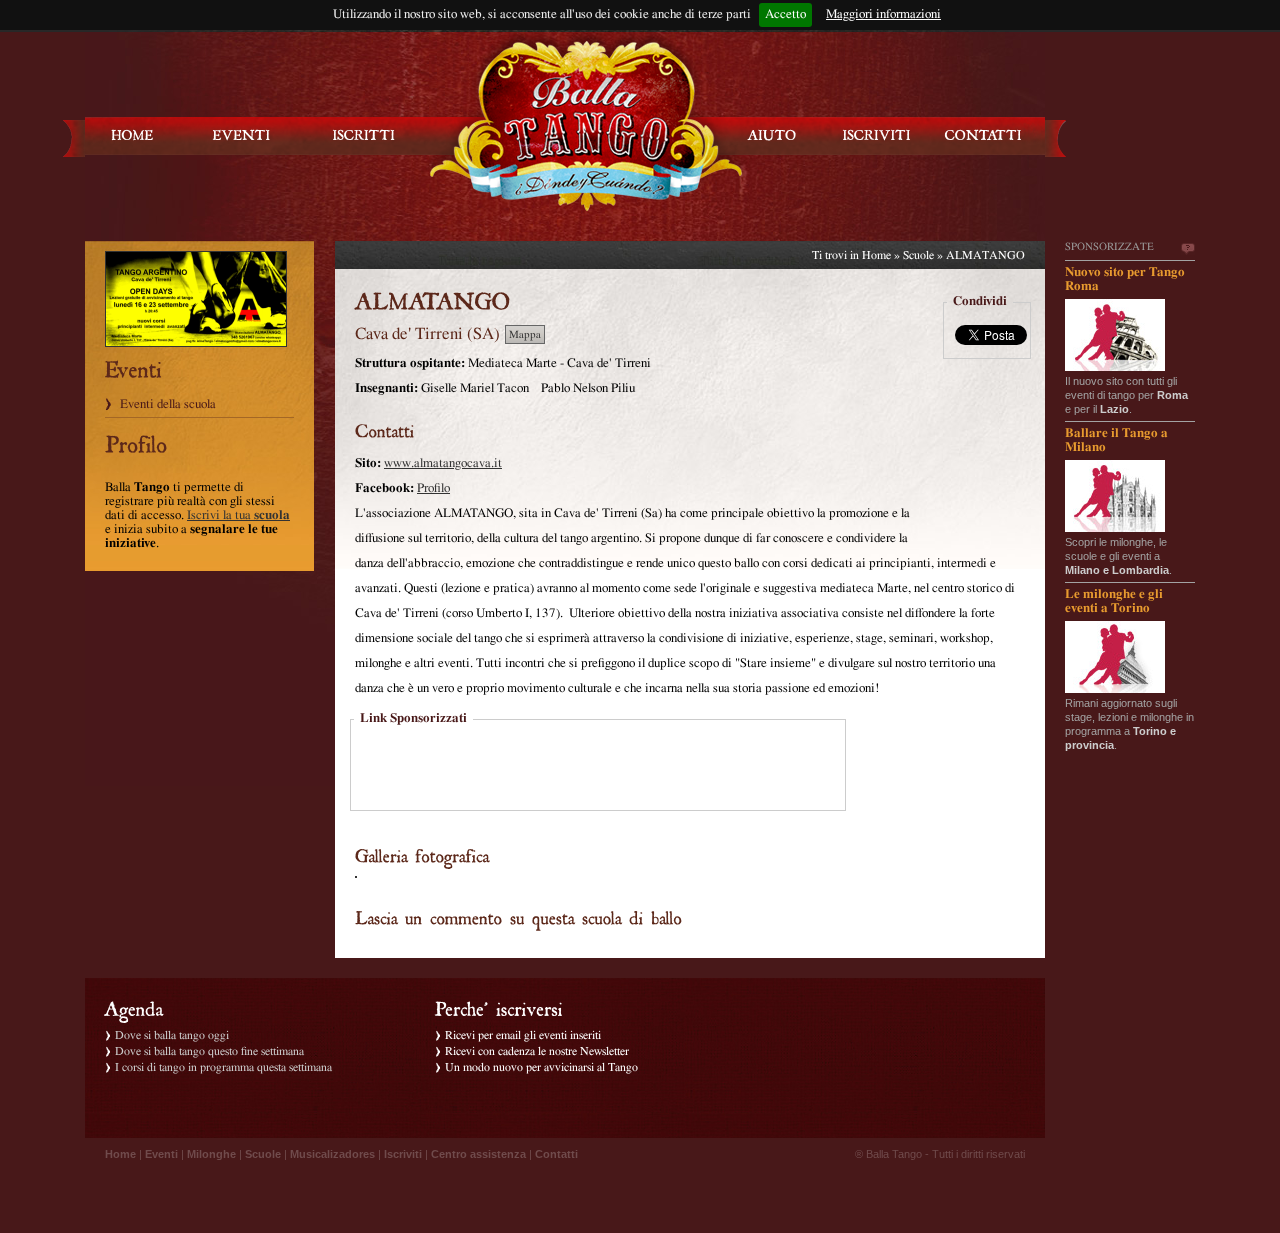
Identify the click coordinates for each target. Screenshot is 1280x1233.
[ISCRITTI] (364, 135)
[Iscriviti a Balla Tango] (877, 135)
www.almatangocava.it (443, 463)
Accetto (785, 14)
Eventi (161, 1154)
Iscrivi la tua (238, 515)
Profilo (433, 488)
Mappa (525, 334)
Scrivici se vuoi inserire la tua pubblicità (1187, 249)
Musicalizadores (332, 1154)
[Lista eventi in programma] (242, 135)
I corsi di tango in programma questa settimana (223, 1067)
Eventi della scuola (168, 404)
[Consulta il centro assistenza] (772, 135)
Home (876, 255)
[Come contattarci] (983, 135)
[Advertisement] (598, 767)
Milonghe (211, 1154)
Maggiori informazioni (883, 14)
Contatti (556, 1154)
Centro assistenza (478, 1154)
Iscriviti (403, 1154)
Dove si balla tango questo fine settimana (209, 1051)
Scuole (918, 255)
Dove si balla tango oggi (172, 1035)
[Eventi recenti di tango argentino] (133, 135)
